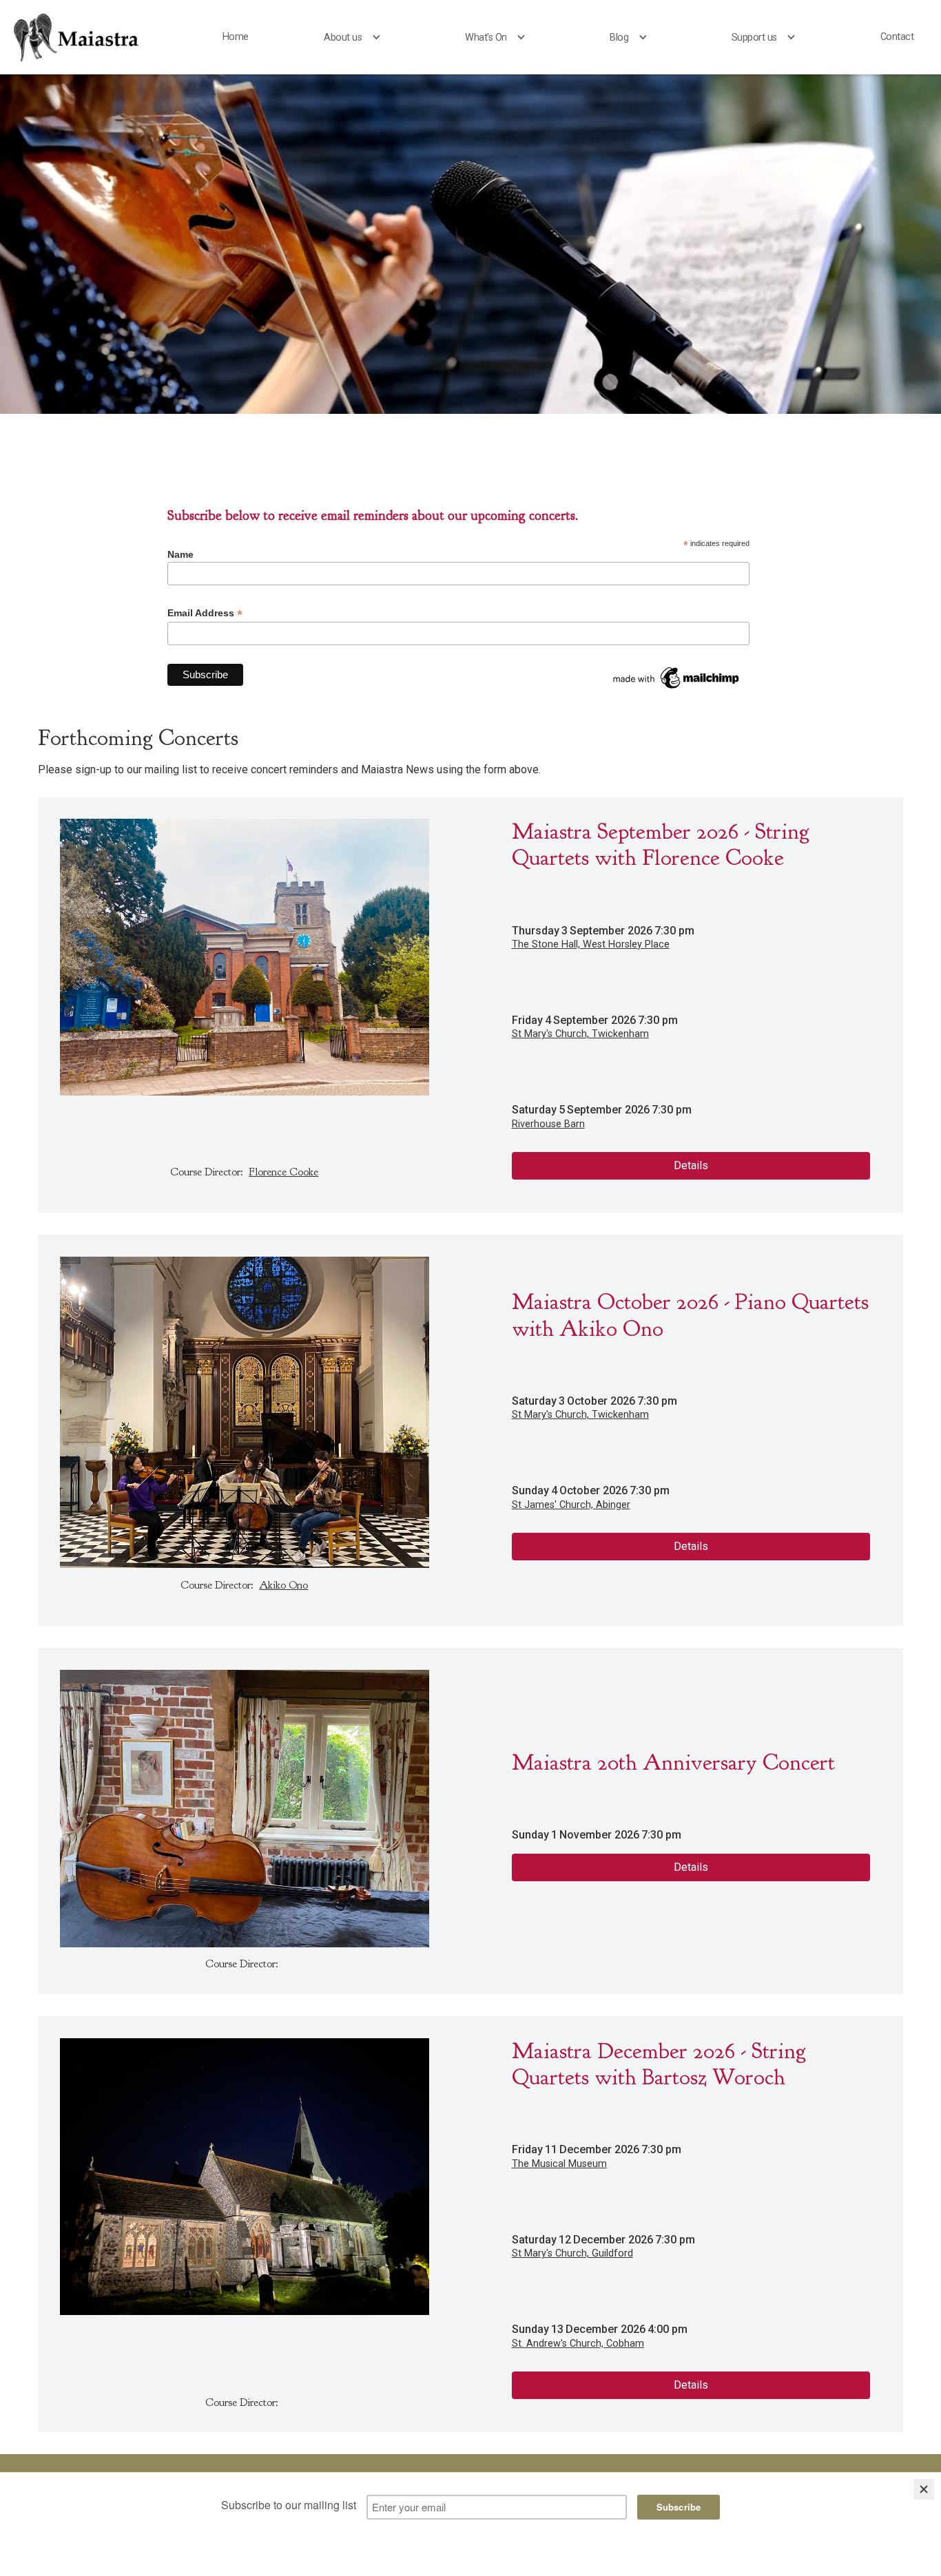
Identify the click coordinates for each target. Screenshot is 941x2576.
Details (691, 1165)
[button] (356, 38)
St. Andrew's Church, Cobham (578, 2344)
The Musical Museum (559, 2164)
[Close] (924, 2489)
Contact (897, 37)
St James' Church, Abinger (571, 1505)
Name (180, 554)
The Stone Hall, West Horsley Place (591, 944)
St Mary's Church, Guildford (572, 2253)
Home (236, 37)
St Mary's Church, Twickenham (580, 1034)
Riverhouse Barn (548, 1124)
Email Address (205, 613)
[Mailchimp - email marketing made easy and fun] (677, 677)
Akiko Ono (283, 1585)
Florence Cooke (283, 1172)
